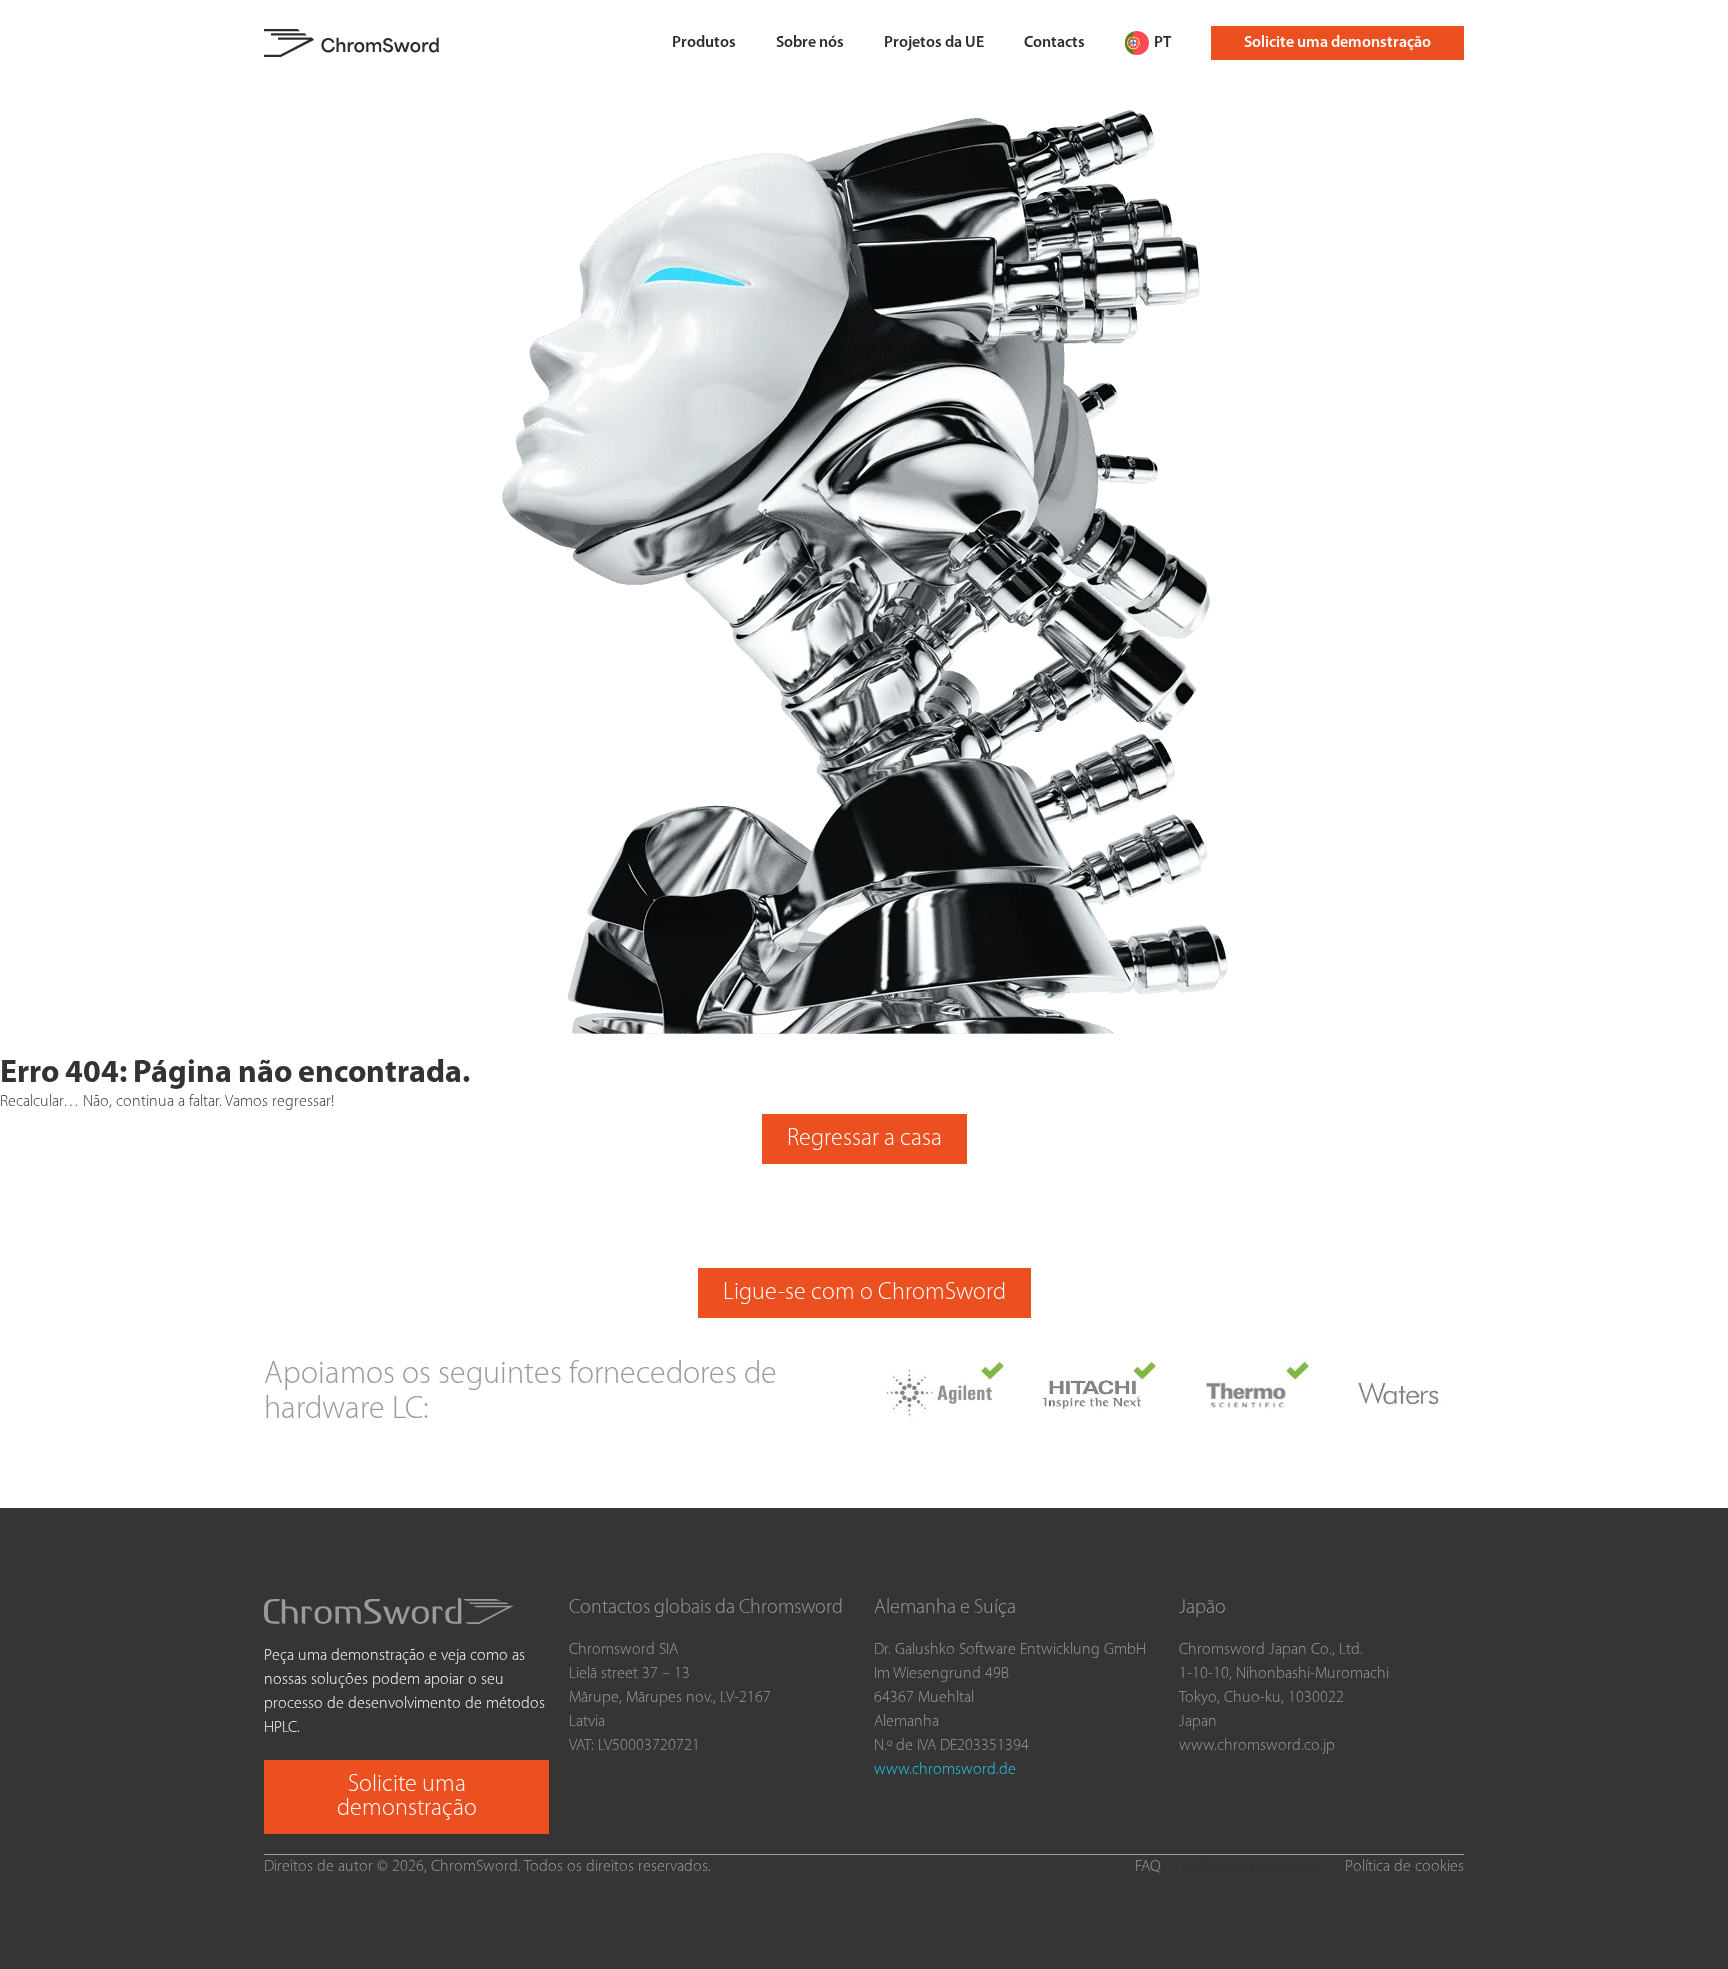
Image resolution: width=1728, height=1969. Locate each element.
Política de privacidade (1253, 1867)
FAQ (1148, 1867)
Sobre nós (810, 43)
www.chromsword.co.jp (1257, 1746)
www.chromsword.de (945, 1770)
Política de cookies (1404, 1867)
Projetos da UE (934, 43)
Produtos (704, 43)
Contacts (1054, 43)
